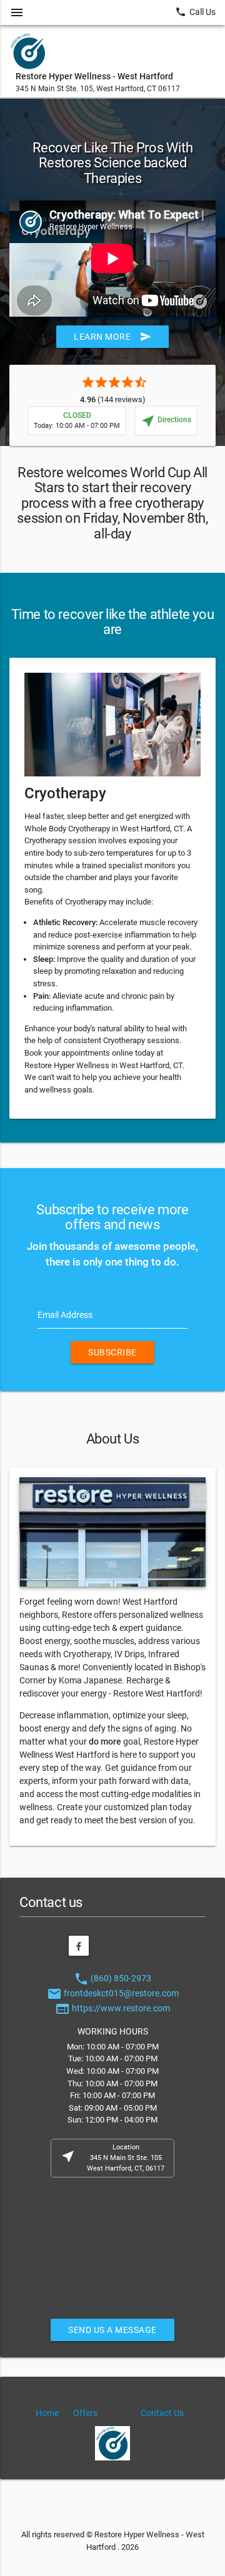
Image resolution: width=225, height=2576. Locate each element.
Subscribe (112, 1352)
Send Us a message (112, 2330)
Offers (85, 2413)
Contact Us (162, 2413)
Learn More (112, 337)
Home (47, 2413)
